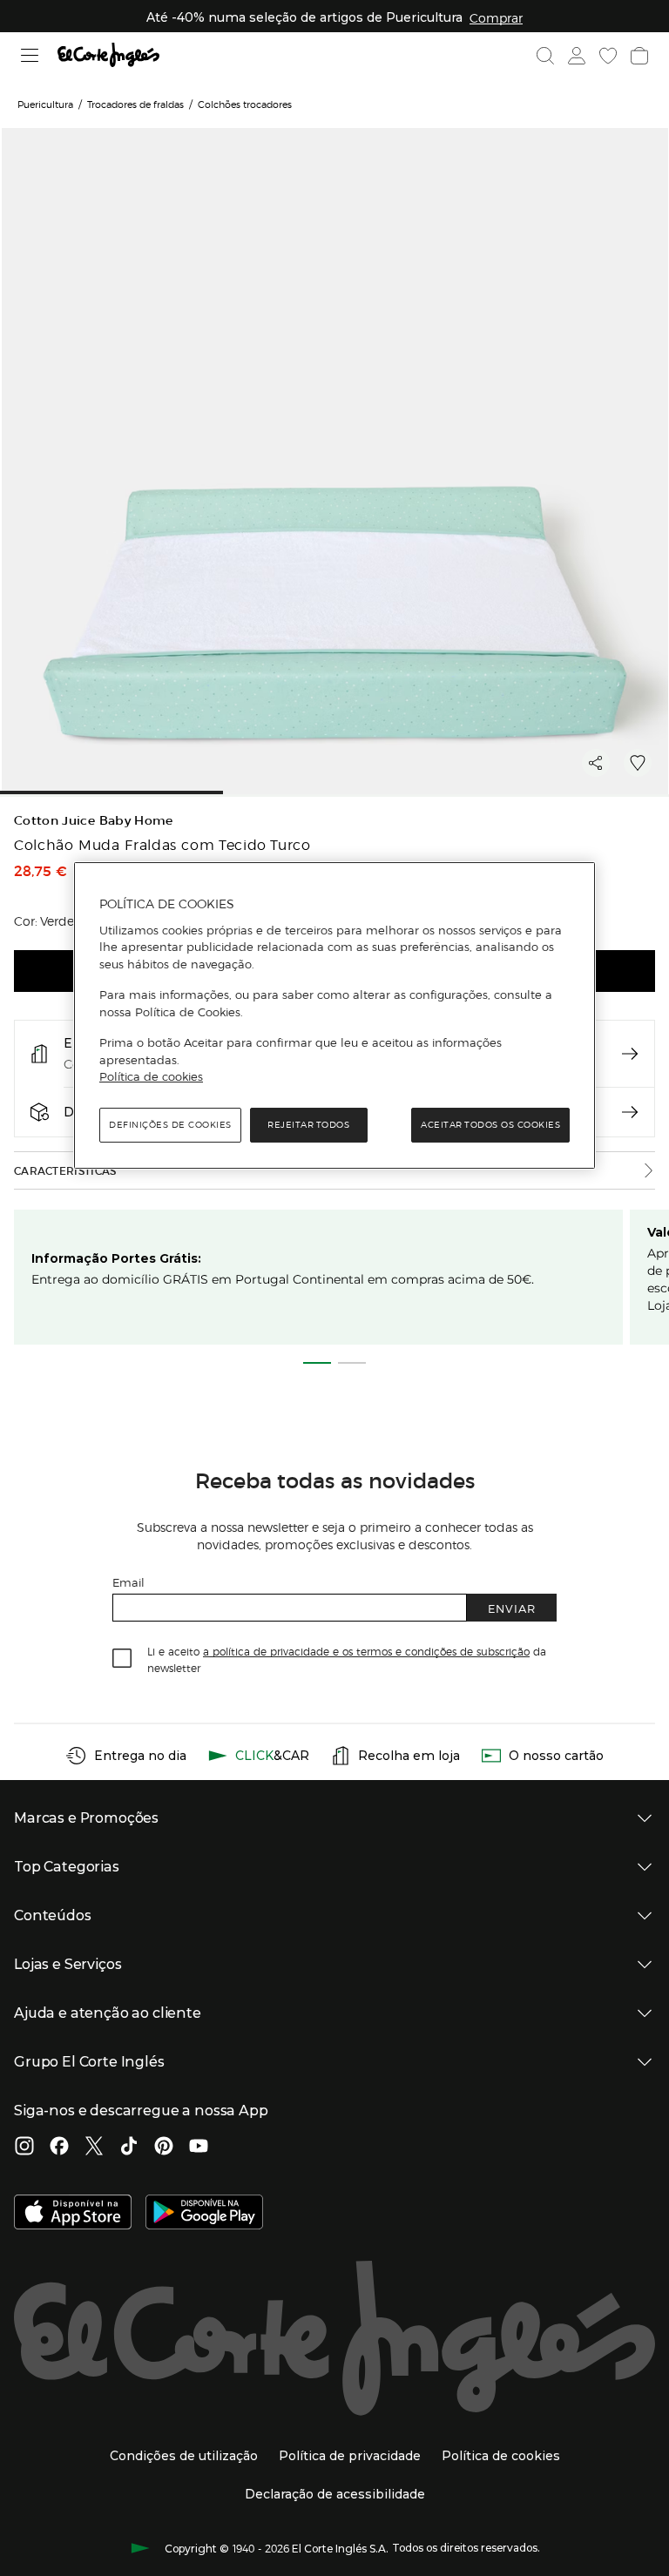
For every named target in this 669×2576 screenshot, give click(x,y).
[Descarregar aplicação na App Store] (73, 2214)
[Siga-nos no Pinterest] (164, 2148)
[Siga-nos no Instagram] (24, 2148)
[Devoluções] (630, 1112)
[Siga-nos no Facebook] (59, 2148)
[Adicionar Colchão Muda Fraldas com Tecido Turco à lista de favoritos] (638, 763)
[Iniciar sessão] (577, 56)
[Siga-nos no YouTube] (199, 2148)
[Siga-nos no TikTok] (129, 2148)
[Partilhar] (596, 763)
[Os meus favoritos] (608, 56)
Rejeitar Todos (308, 1125)
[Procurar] (545, 56)
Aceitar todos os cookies (490, 1125)
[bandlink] (496, 17)
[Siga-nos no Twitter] (94, 2148)
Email (128, 1582)
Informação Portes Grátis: (116, 1258)
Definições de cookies (170, 1125)
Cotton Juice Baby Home (94, 821)
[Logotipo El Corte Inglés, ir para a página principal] (108, 55)
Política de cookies (151, 1076)
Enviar (512, 1608)
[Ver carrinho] (639, 56)
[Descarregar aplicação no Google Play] (204, 2214)
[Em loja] (630, 1054)
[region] (334, 1015)
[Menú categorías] (30, 55)
